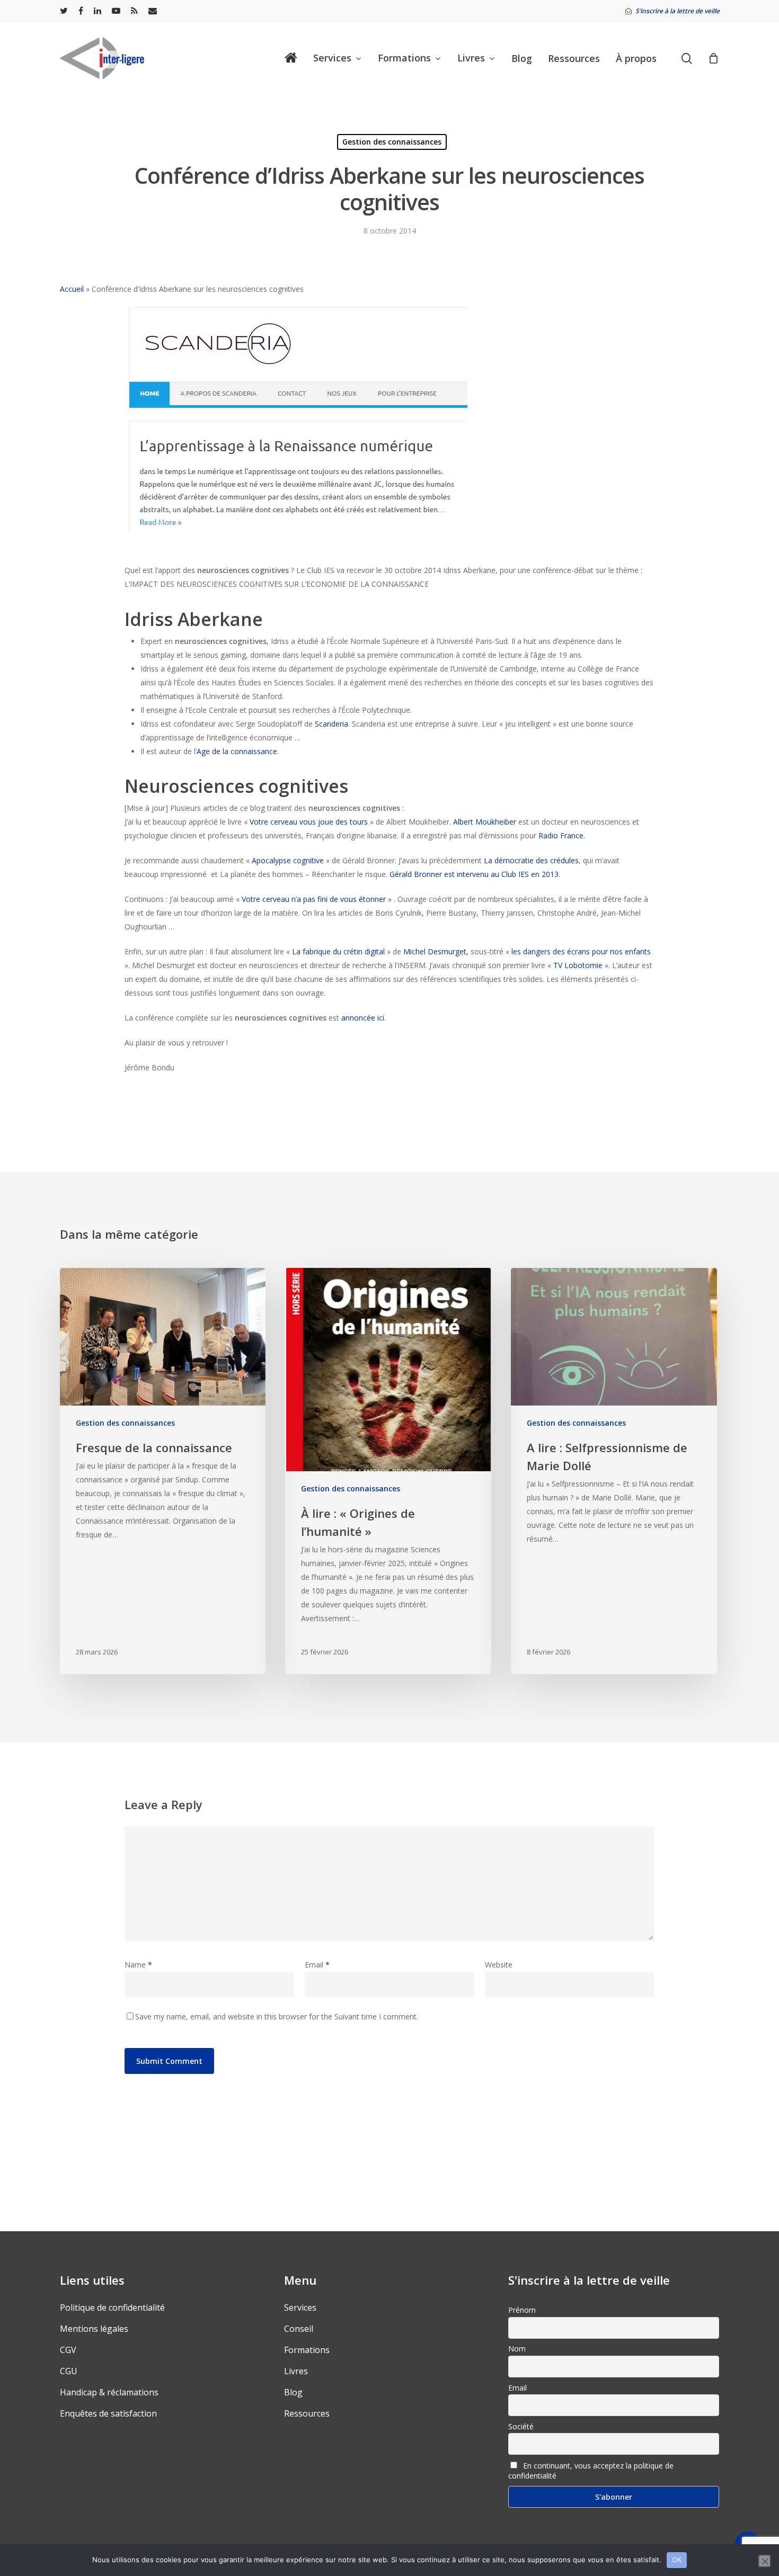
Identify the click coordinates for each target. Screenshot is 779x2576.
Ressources (307, 2413)
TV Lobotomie (578, 965)
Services (300, 2307)
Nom (517, 2349)
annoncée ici (363, 1018)
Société (521, 2426)
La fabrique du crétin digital (338, 951)
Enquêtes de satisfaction (108, 2413)
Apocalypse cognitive (288, 860)
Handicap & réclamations (109, 2392)
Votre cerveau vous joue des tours (309, 822)
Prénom (522, 2310)
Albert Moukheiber (486, 822)
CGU (69, 2371)
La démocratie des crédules (531, 860)
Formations (307, 2350)
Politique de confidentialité (112, 2307)
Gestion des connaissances (392, 142)
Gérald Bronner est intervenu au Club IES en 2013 (474, 874)
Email (317, 1965)
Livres (296, 2371)
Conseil (299, 2329)
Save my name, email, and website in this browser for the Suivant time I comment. (277, 2016)
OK (677, 2560)
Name (138, 1965)
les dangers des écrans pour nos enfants (581, 951)
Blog (293, 2392)
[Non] (765, 2561)
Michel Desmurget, (436, 951)
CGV (68, 2350)
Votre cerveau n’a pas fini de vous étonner (314, 899)
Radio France (561, 835)
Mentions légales (94, 2329)
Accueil (72, 289)
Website (499, 1965)
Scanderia (331, 724)
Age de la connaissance (237, 751)
